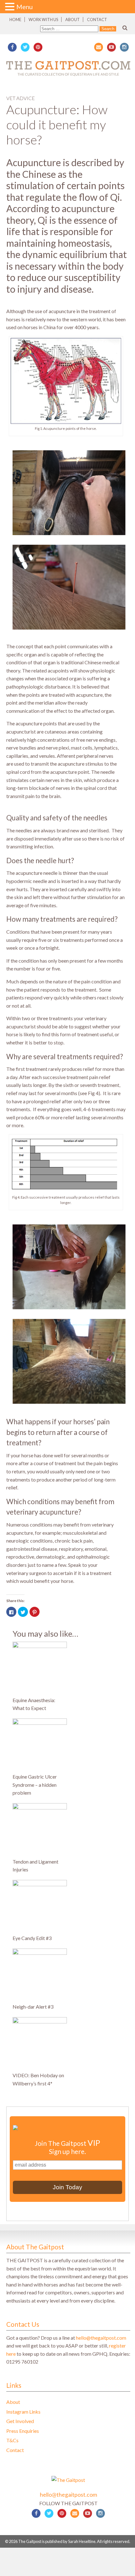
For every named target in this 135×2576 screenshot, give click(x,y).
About (73, 20)
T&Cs (12, 2440)
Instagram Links (23, 2412)
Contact (97, 20)
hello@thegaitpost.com (101, 2338)
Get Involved (20, 2421)
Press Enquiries (23, 2431)
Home (15, 20)
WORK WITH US (43, 20)
